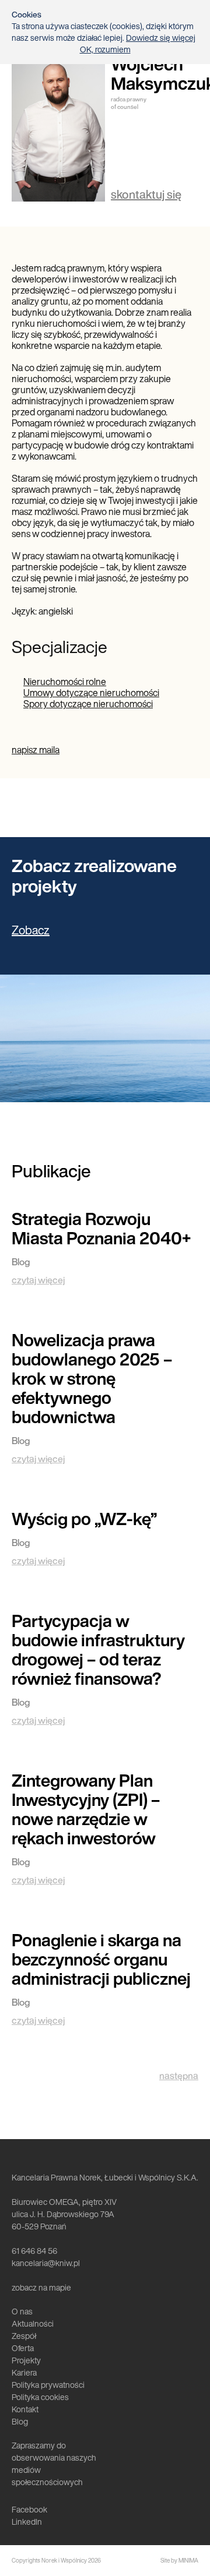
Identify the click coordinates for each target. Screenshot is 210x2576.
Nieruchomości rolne (65, 682)
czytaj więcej (38, 1280)
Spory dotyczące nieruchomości (88, 704)
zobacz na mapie (41, 2287)
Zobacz (31, 930)
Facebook (29, 2509)
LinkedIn (27, 2522)
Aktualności (33, 2323)
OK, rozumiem (105, 50)
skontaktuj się (146, 194)
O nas (22, 2311)
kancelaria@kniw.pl (46, 2263)
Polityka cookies (40, 2397)
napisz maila (36, 750)
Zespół (24, 2336)
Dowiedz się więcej (161, 38)
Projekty (26, 2360)
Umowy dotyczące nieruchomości (91, 693)
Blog (20, 2421)
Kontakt (25, 2409)
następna (179, 2076)
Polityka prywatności (48, 2385)
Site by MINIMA (179, 2561)
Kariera (24, 2372)
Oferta (23, 2348)
